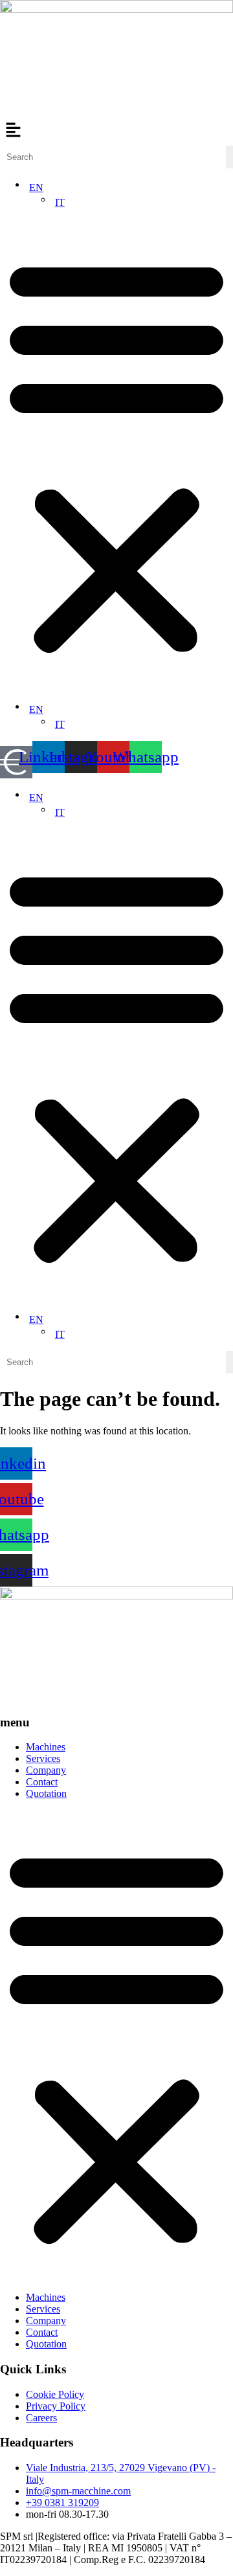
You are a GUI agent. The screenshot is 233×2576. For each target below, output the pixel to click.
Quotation (46, 1793)
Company (46, 1770)
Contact (42, 1782)
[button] (116, 131)
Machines (46, 1747)
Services (43, 1758)
